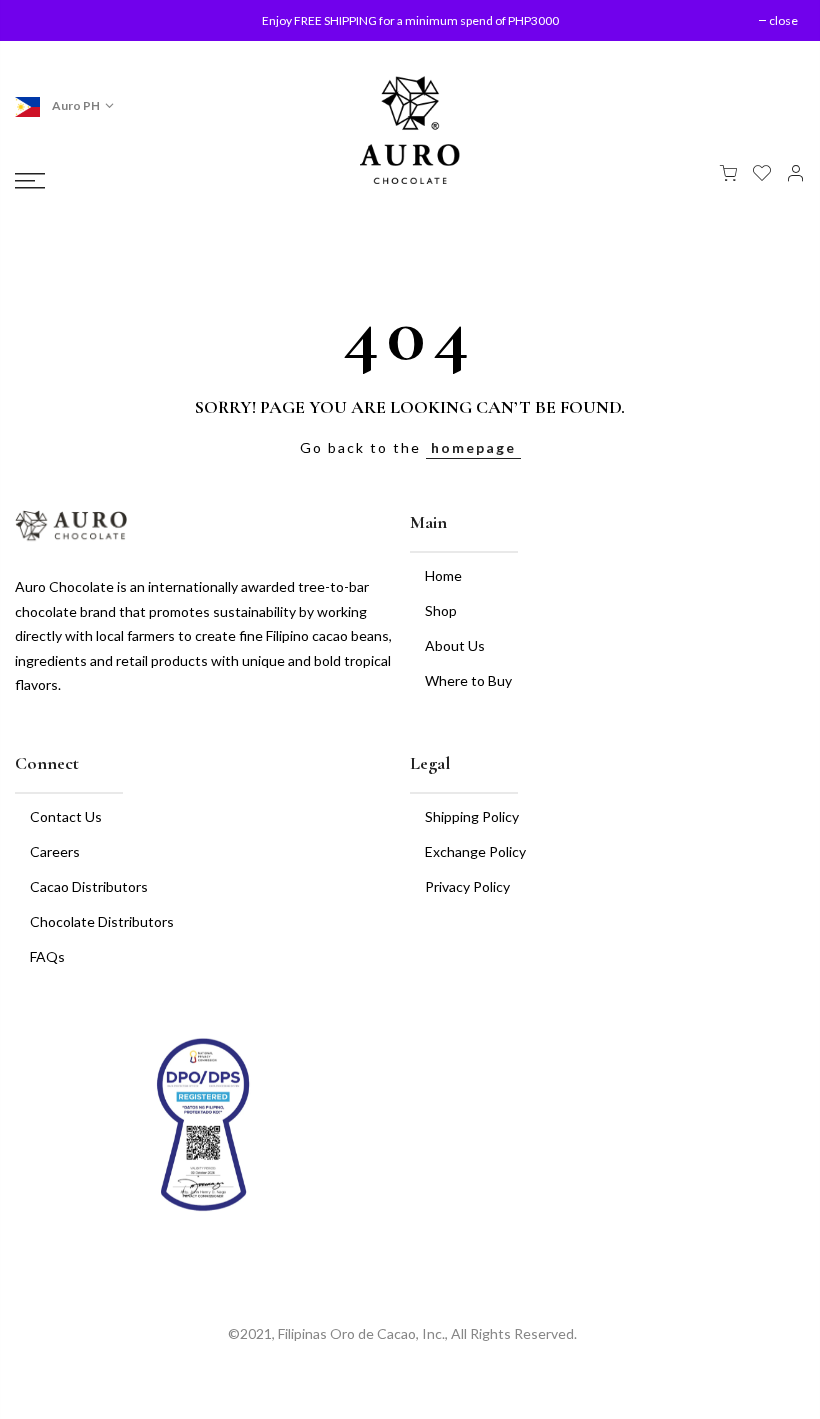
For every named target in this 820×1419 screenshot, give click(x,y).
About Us (455, 645)
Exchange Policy (475, 851)
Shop (441, 610)
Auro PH (75, 105)
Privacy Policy (467, 886)
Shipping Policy (472, 816)
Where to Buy (468, 680)
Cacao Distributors (89, 886)
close (47, 20)
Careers (55, 851)
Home (443, 575)
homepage (473, 447)
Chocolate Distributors (102, 921)
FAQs (47, 956)
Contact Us (66, 816)
